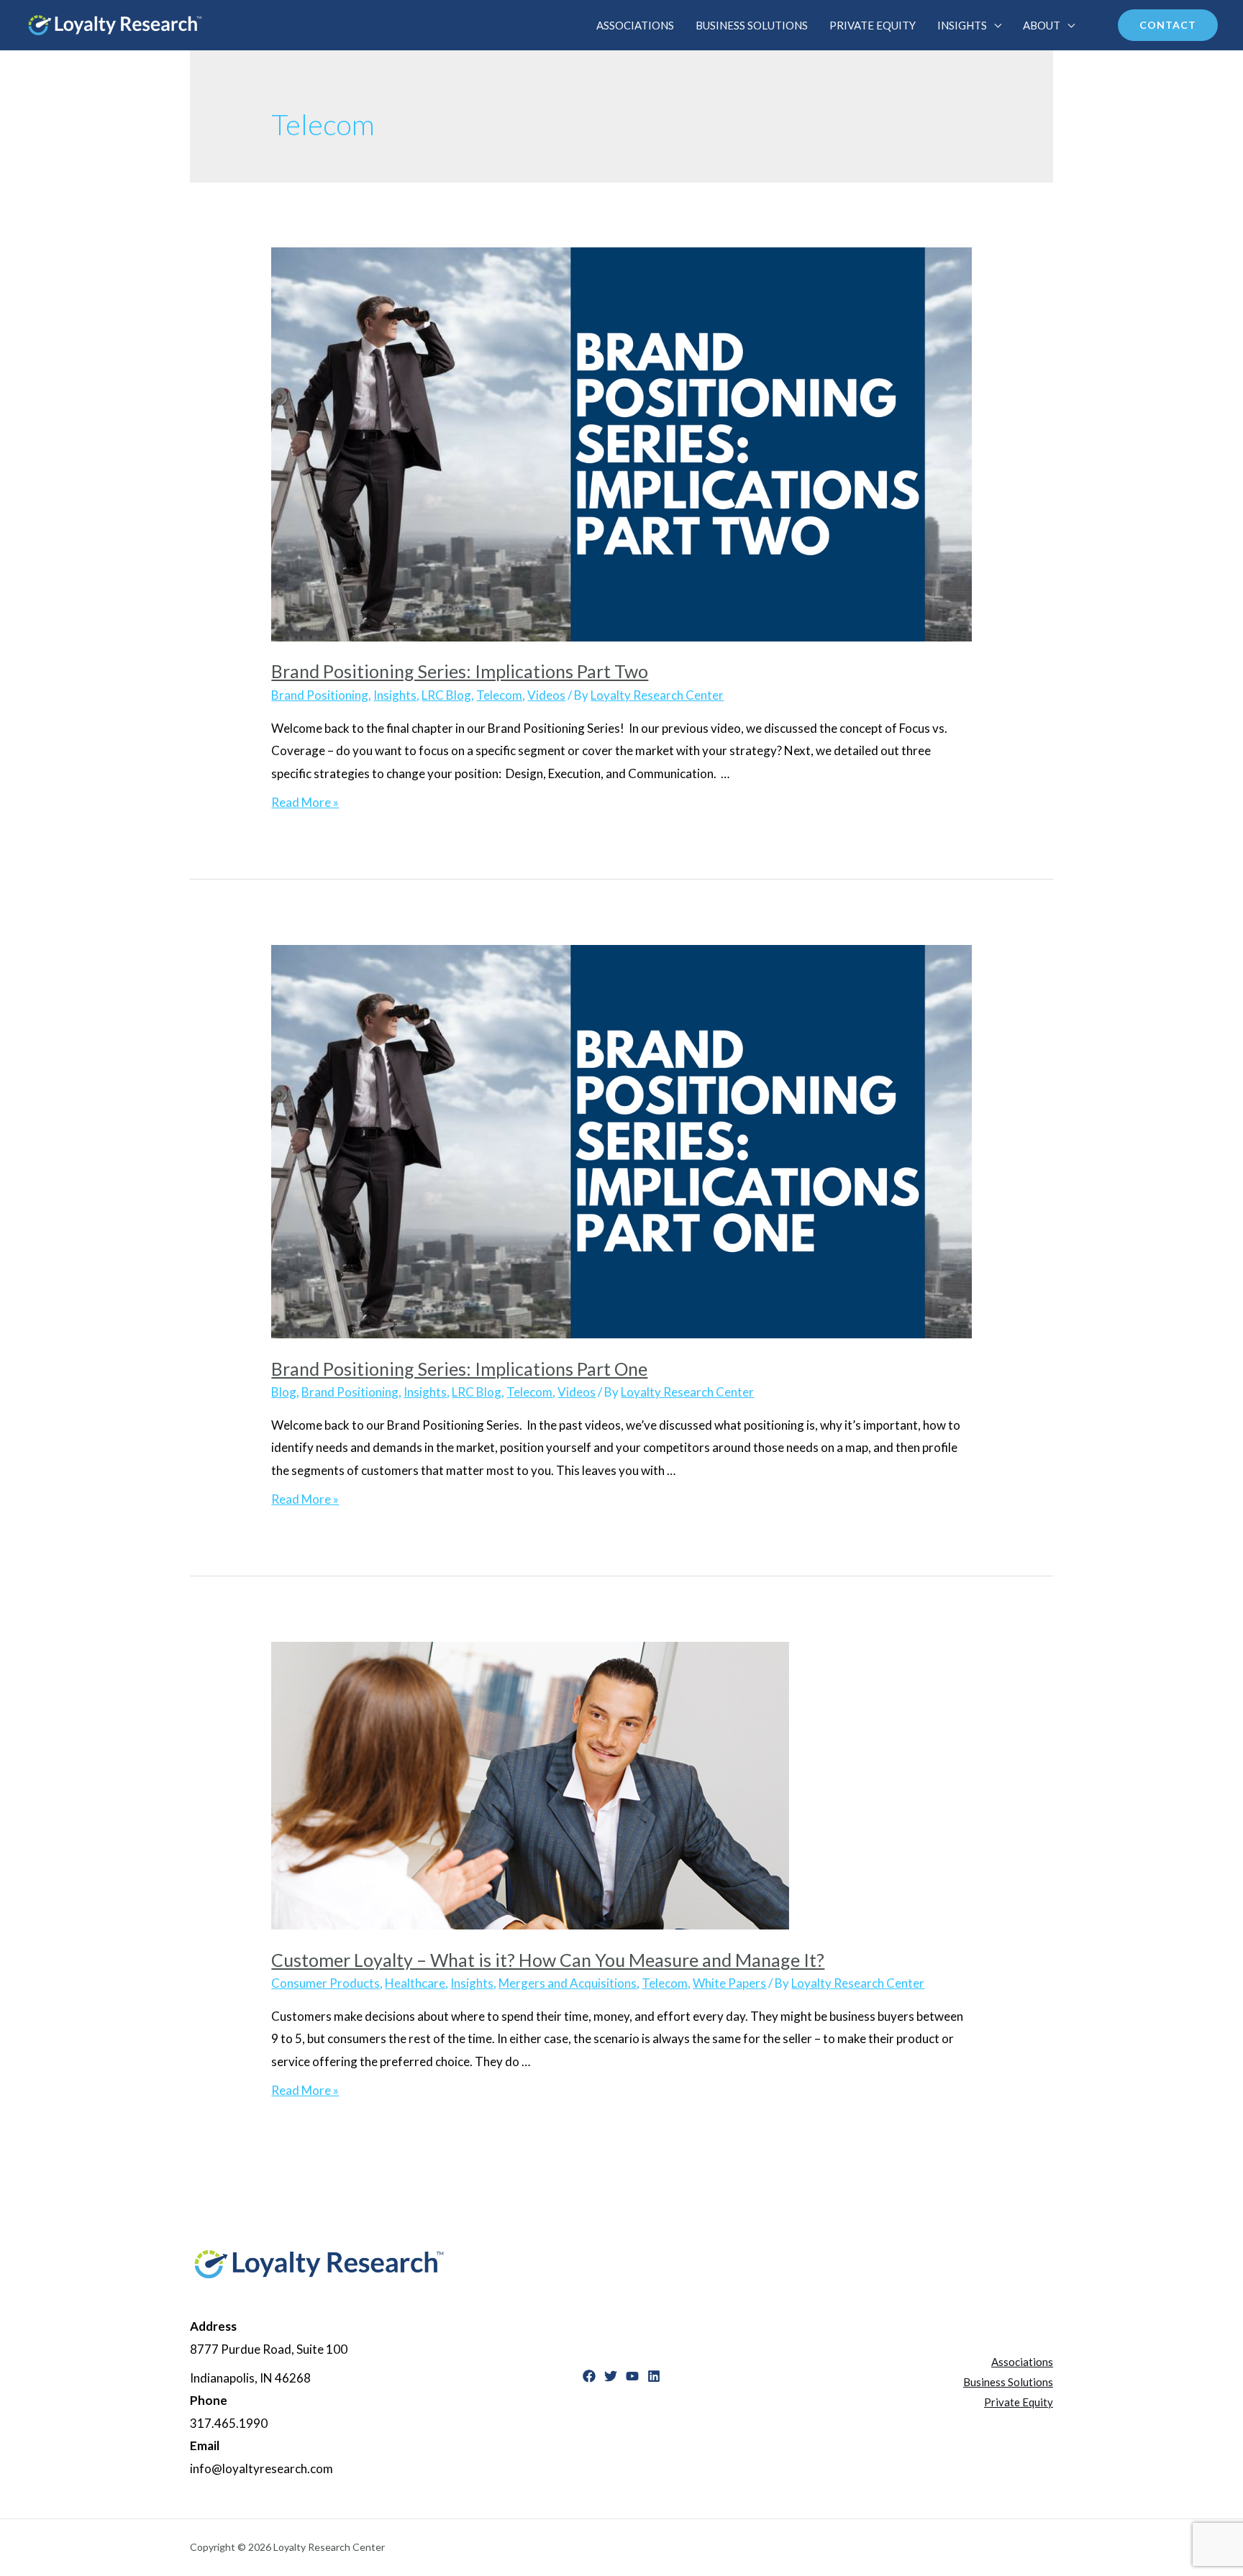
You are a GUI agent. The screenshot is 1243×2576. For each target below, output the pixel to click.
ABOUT (1042, 25)
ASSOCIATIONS (635, 25)
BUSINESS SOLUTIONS (752, 25)
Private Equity (1019, 2402)
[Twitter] (611, 2376)
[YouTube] (632, 2376)
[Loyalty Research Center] (115, 23)
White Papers (729, 1983)
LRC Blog (446, 695)
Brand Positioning (320, 695)
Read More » (305, 802)
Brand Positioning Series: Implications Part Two (460, 671)
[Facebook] (589, 2376)
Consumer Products (325, 1983)
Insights (395, 695)
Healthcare (415, 1983)
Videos (546, 695)
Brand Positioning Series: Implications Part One (459, 1369)
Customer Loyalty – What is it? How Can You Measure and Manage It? (548, 1960)
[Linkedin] (654, 2376)
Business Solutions (1008, 2382)
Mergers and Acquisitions (568, 1983)
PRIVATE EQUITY (873, 25)
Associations (1022, 2362)
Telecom (499, 695)
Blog (284, 1392)
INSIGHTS (962, 25)
